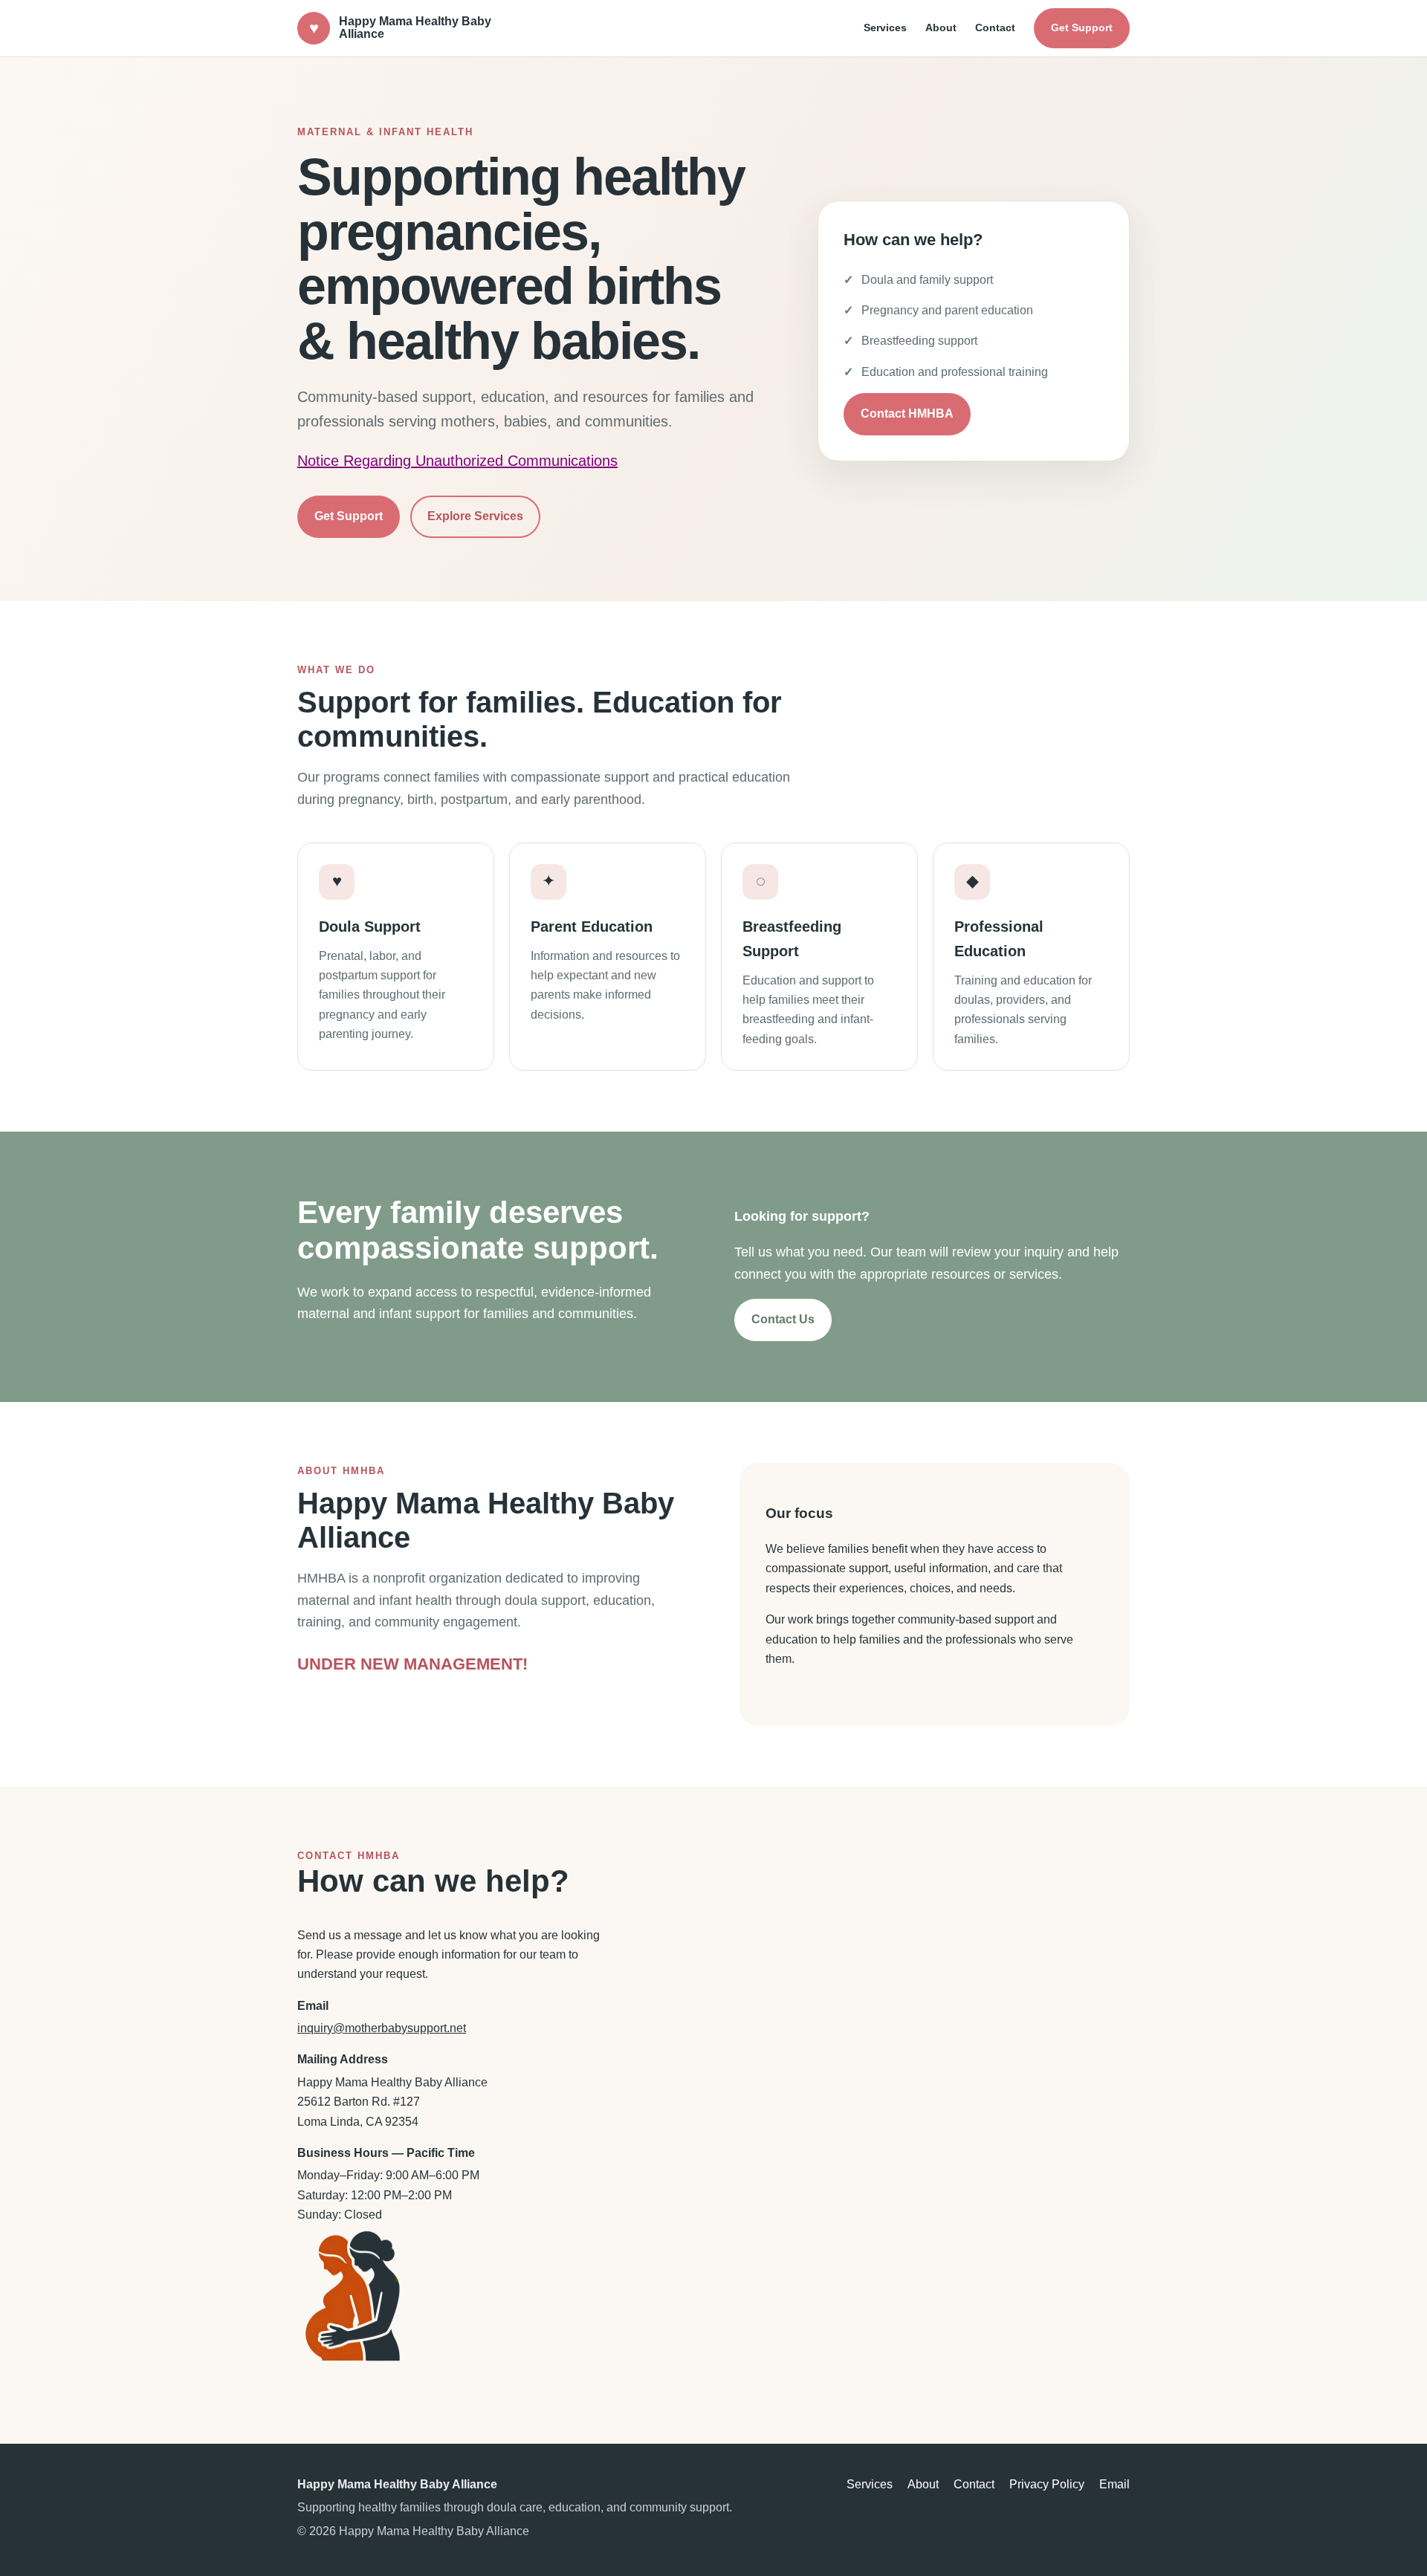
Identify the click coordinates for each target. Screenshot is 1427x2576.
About (941, 27)
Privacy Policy (1047, 2484)
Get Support (1082, 27)
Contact (995, 27)
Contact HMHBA (907, 413)
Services (885, 27)
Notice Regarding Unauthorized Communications (457, 461)
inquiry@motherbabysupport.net (382, 2028)
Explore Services (475, 516)
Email (1114, 2484)
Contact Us (783, 1319)
